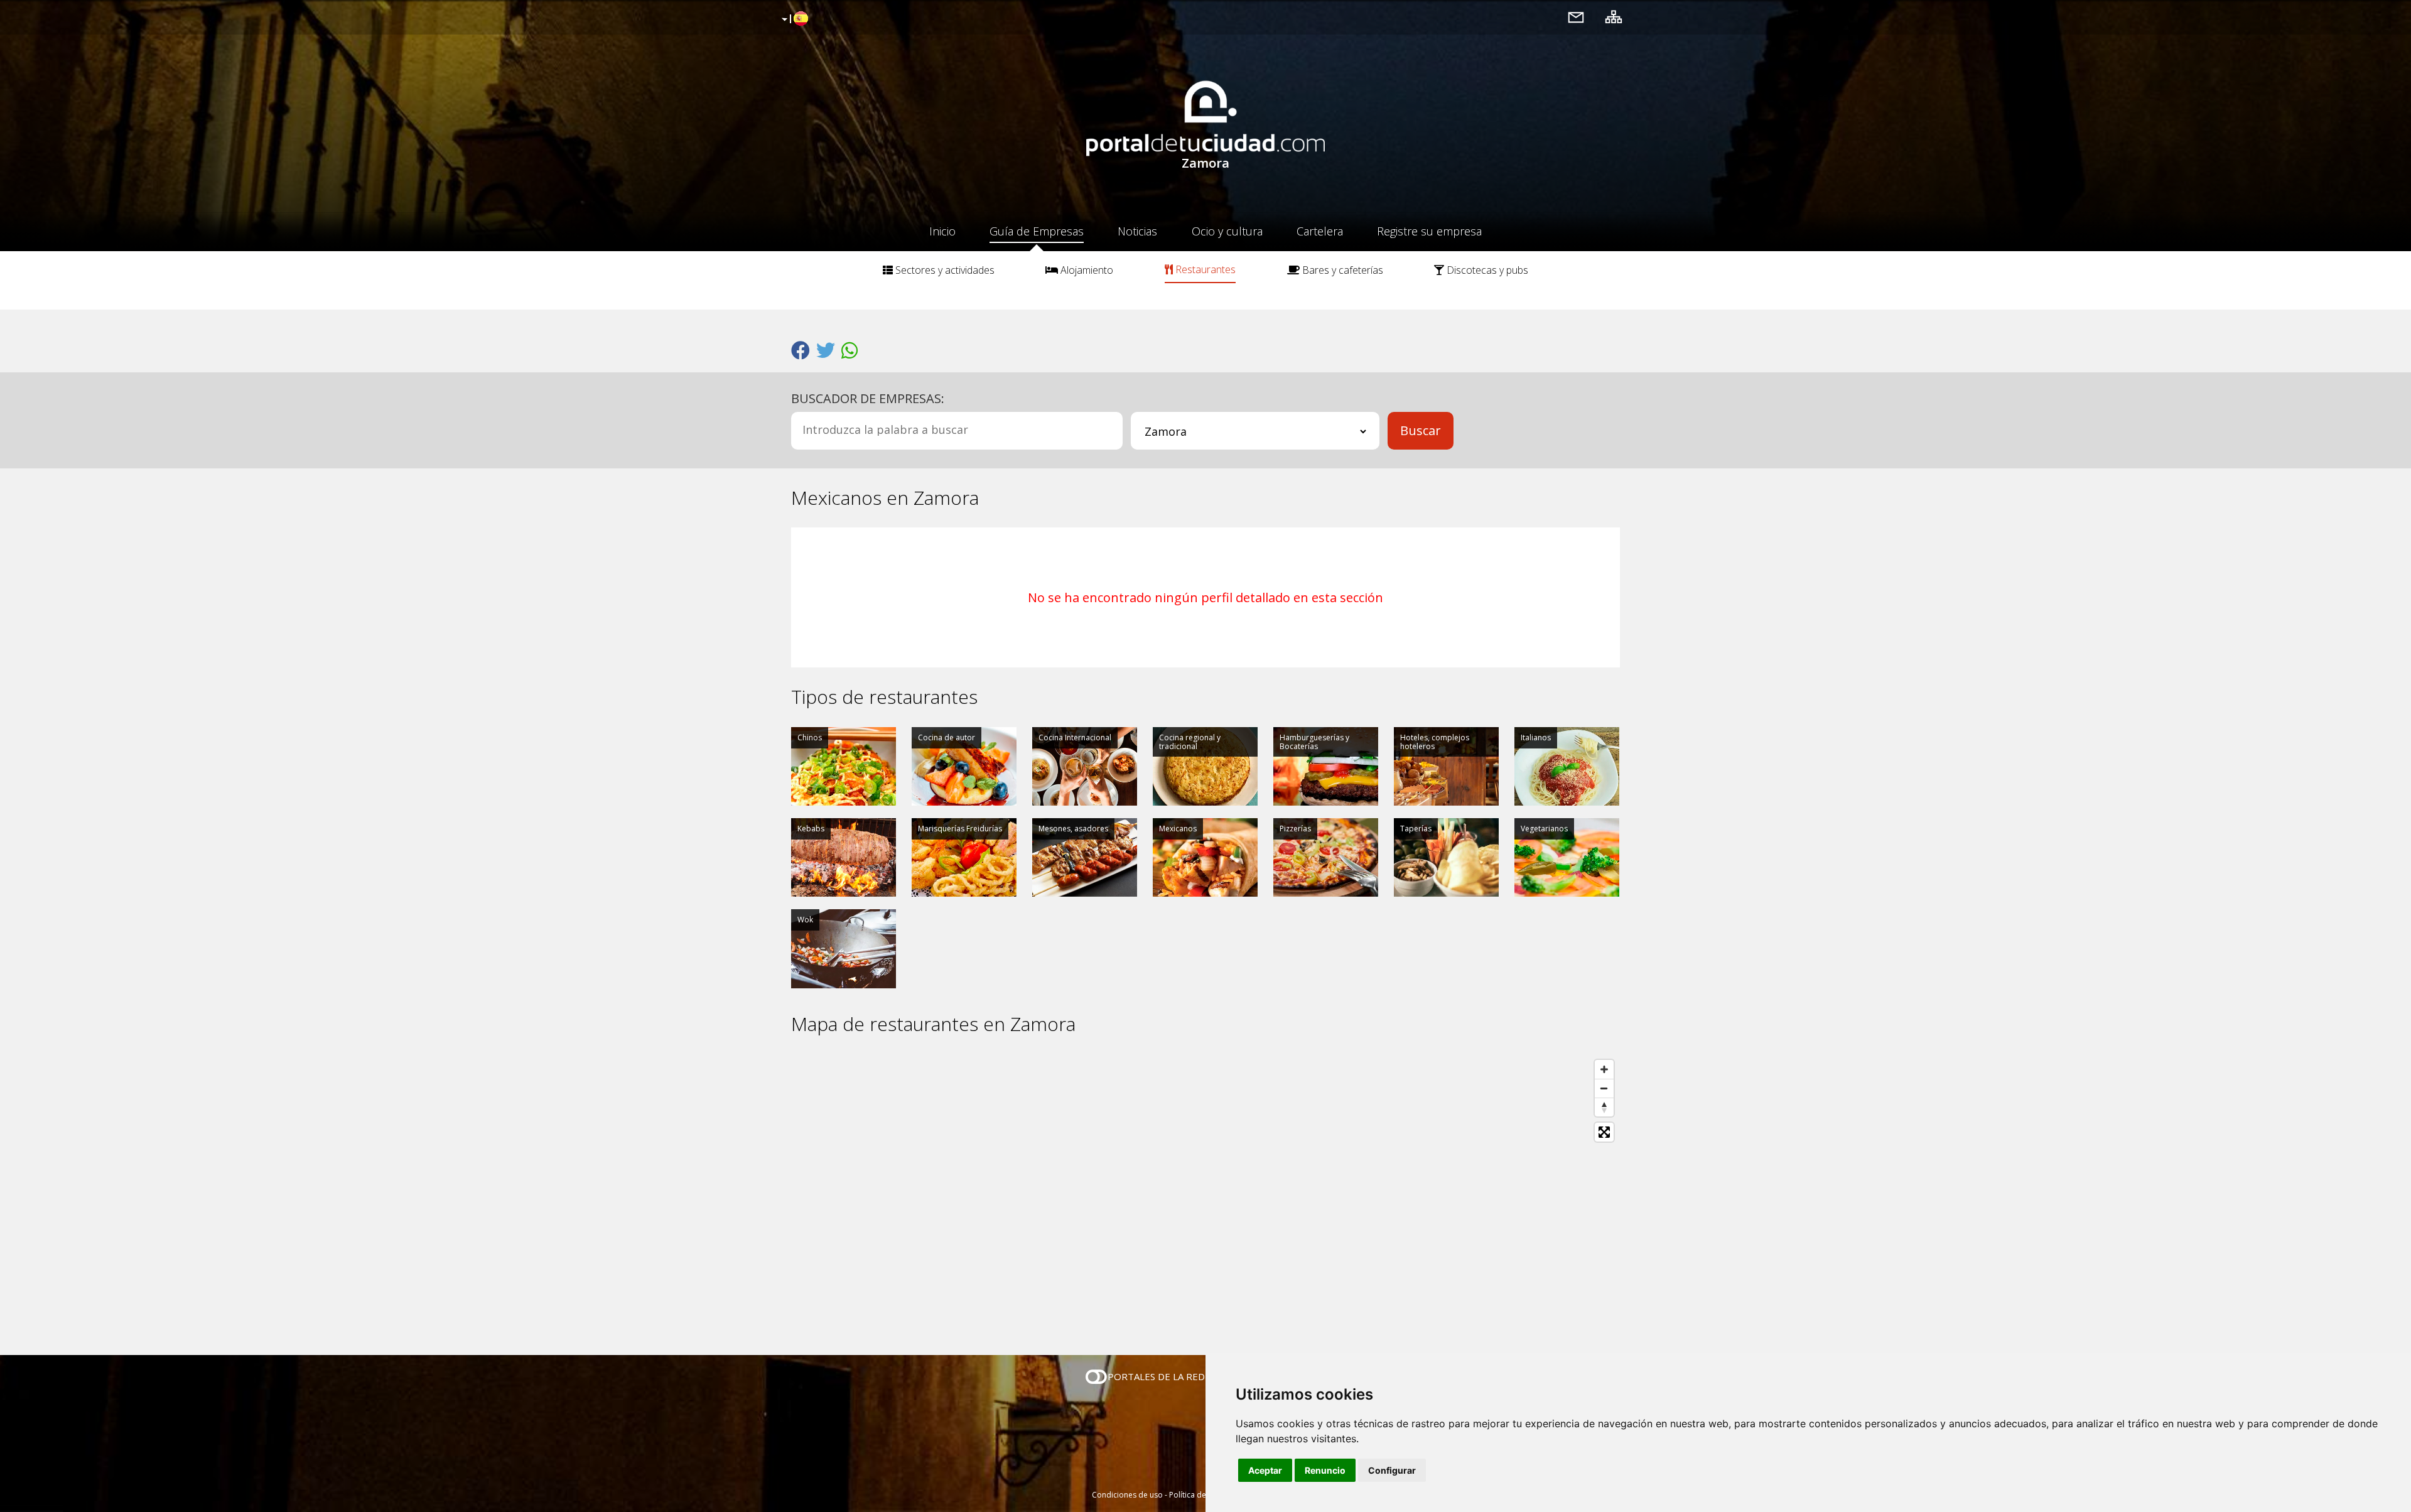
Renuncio (1325, 1470)
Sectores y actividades (944, 270)
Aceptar (1265, 1470)
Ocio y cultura (1227, 231)
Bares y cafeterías (1341, 270)
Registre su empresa (1429, 231)
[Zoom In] (1604, 1069)
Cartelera (1320, 231)
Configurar (1392, 1470)
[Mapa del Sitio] (1614, 17)
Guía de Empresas (1037, 231)
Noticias (1137, 231)
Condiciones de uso (1127, 1495)
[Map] (1205, 1195)
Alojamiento (1086, 270)
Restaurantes (1204, 269)
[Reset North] (1604, 1107)
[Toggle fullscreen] (1604, 1132)
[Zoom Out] (1604, 1088)
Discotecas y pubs (1486, 270)
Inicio (942, 231)
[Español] (793, 19)
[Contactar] (1576, 17)
